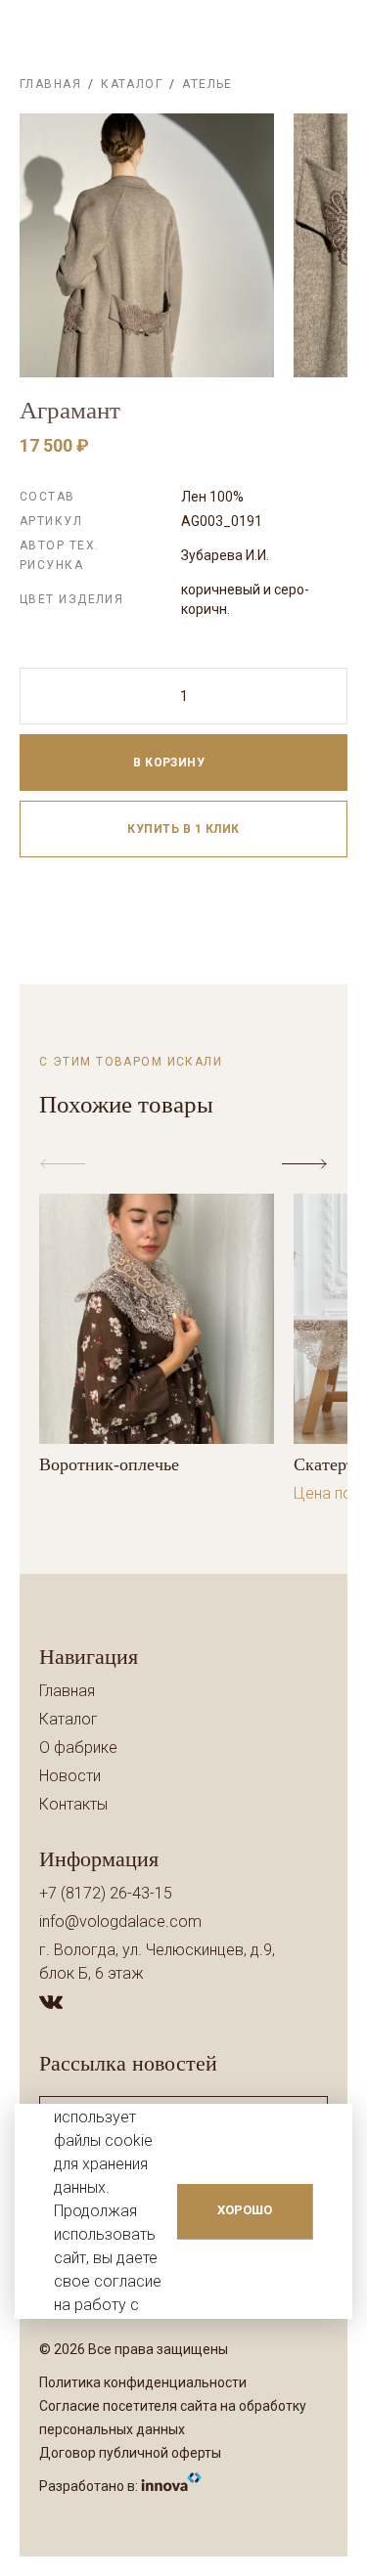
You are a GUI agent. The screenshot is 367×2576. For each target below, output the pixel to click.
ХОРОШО (245, 2210)
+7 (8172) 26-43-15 (106, 1893)
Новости (70, 1776)
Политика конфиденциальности (143, 2382)
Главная (50, 84)
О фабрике (78, 1747)
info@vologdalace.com (120, 1921)
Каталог (132, 84)
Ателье (207, 84)
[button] (308, 1164)
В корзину (171, 763)
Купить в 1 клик (183, 829)
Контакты (73, 1804)
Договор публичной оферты (130, 2453)
